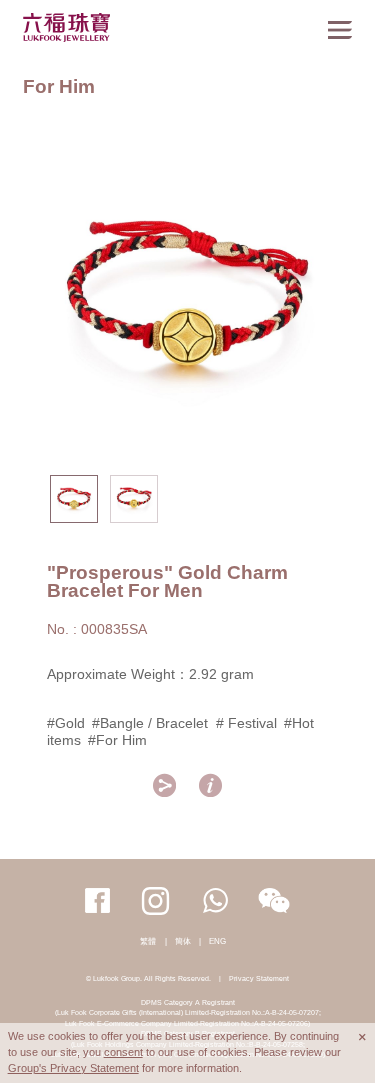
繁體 (148, 941)
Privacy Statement (259, 978)
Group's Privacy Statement (73, 1068)
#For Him (117, 740)
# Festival (246, 723)
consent (123, 1052)
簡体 (183, 941)
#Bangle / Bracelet (150, 723)
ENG (217, 941)
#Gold (66, 723)
